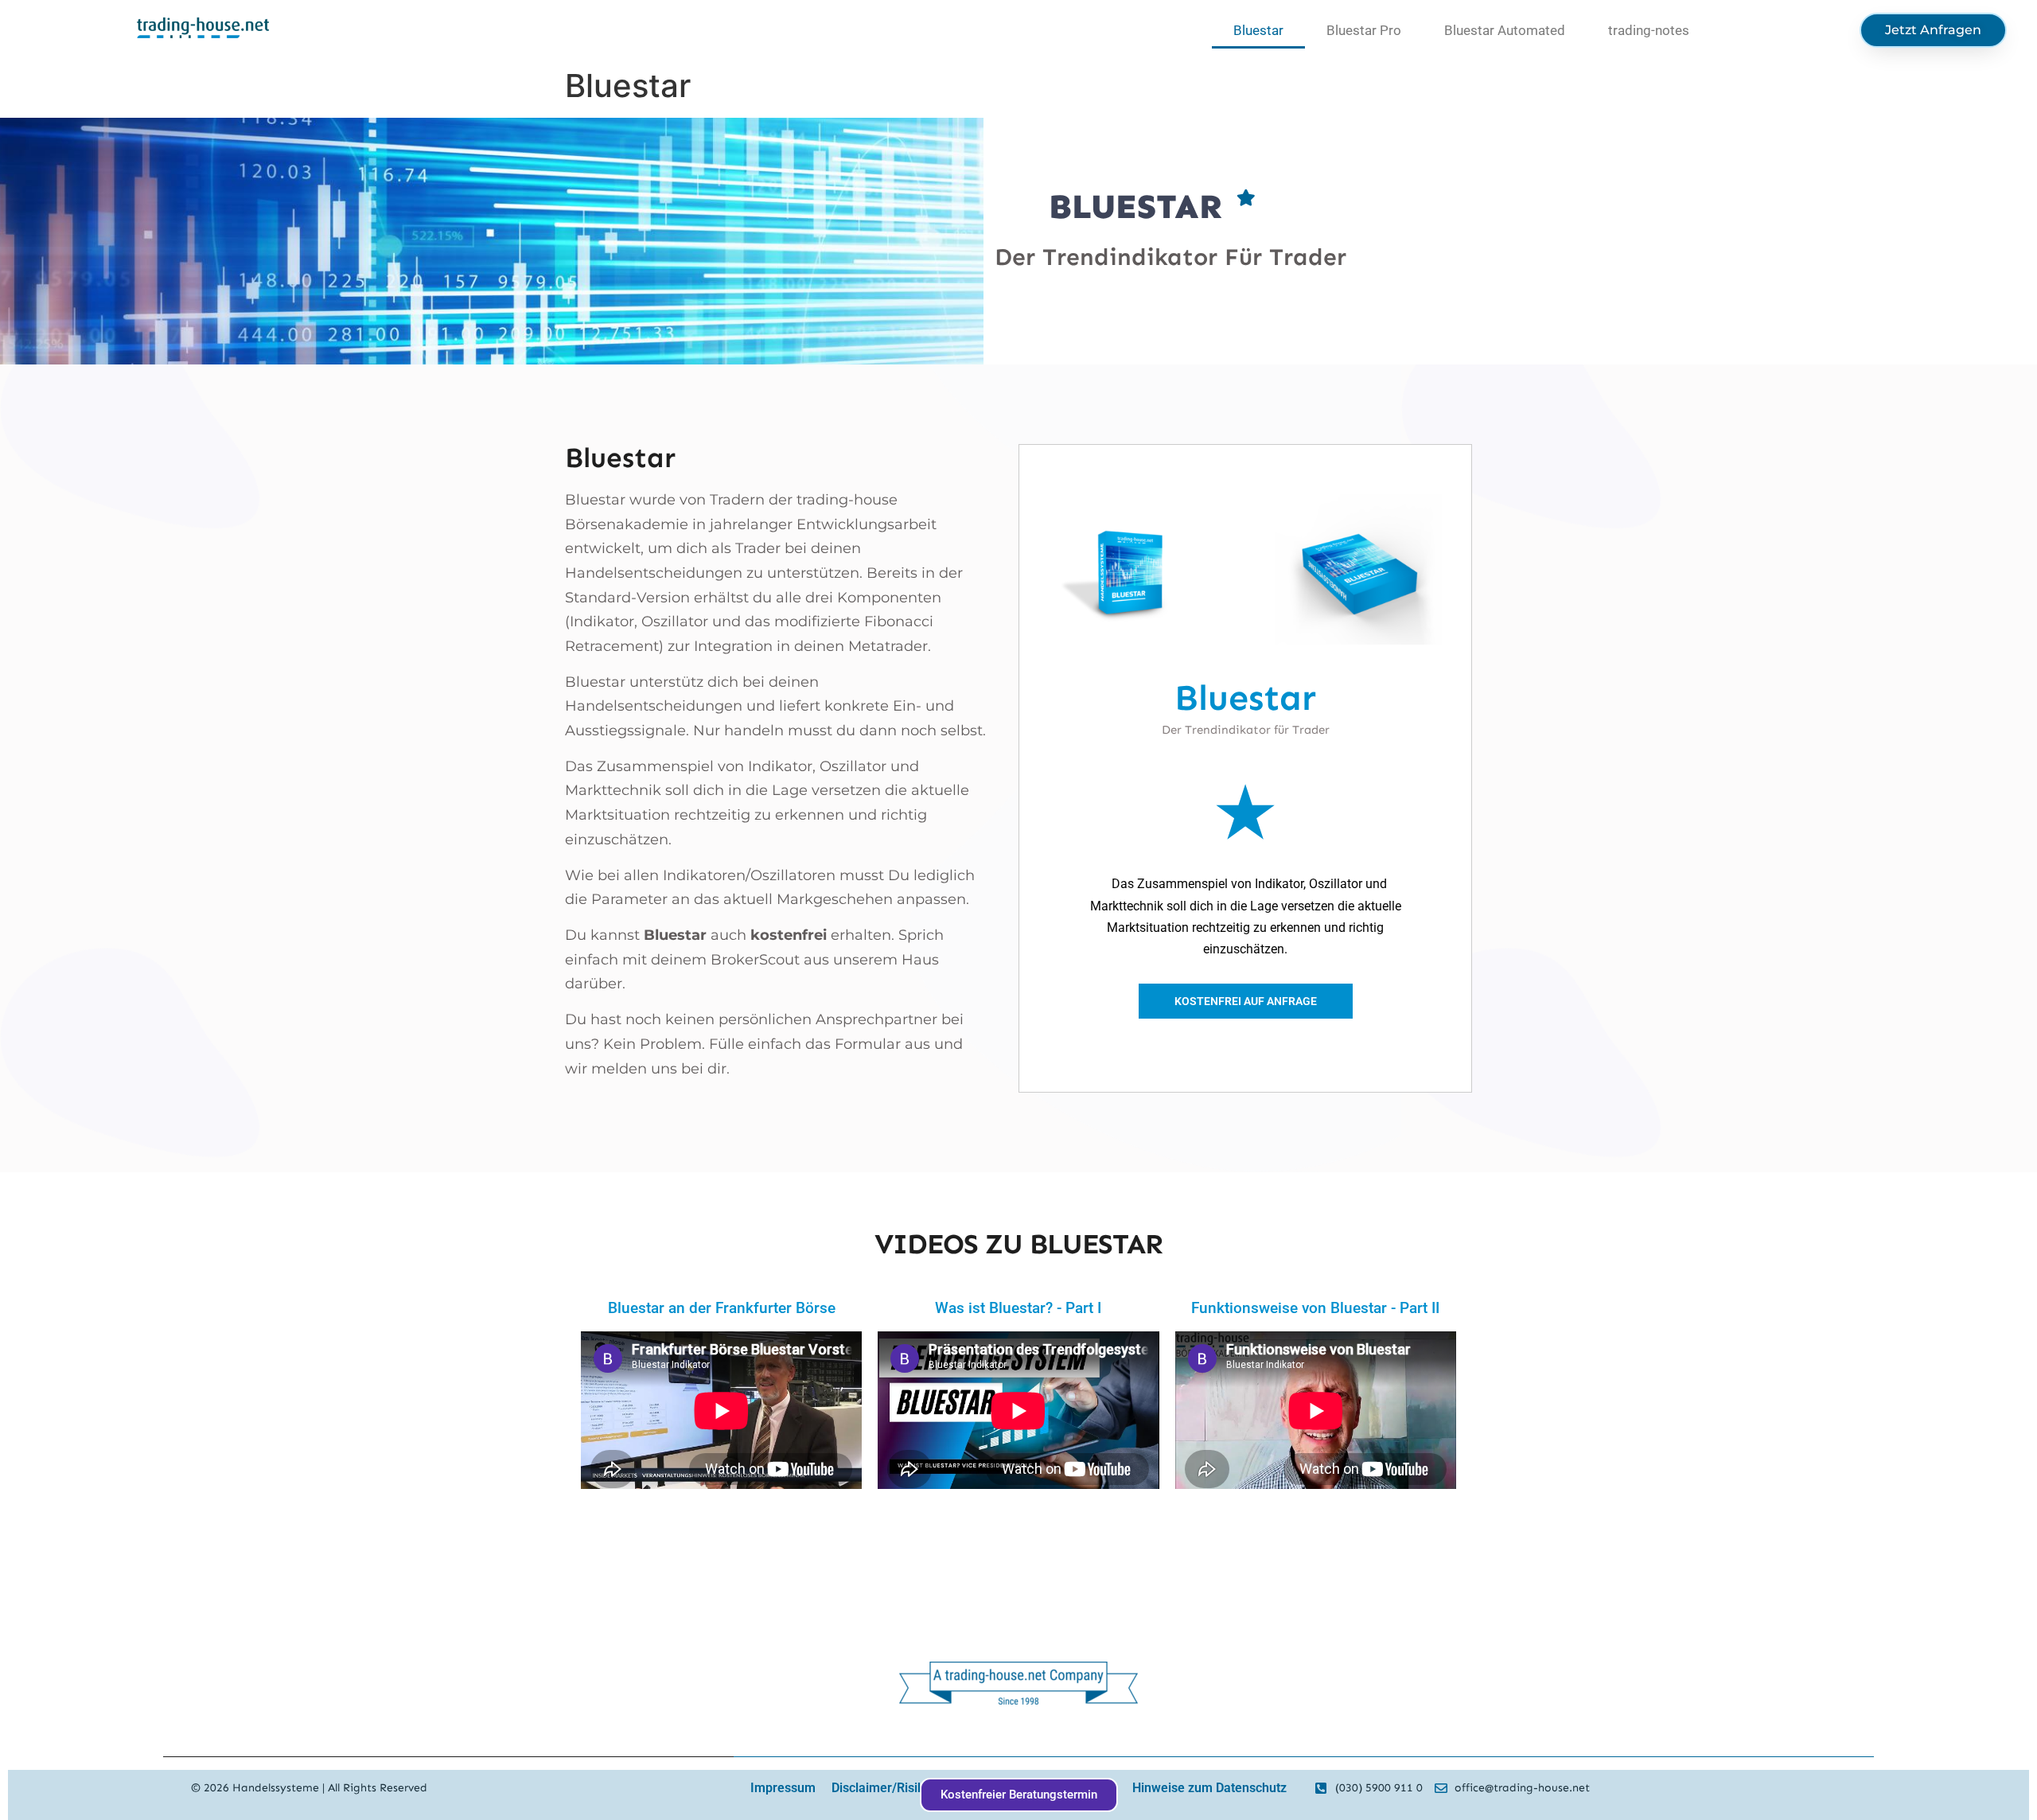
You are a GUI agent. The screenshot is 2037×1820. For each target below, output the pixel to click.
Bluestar (1258, 30)
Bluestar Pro (1364, 30)
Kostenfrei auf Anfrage (1246, 1001)
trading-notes (1649, 30)
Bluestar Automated (1505, 30)
